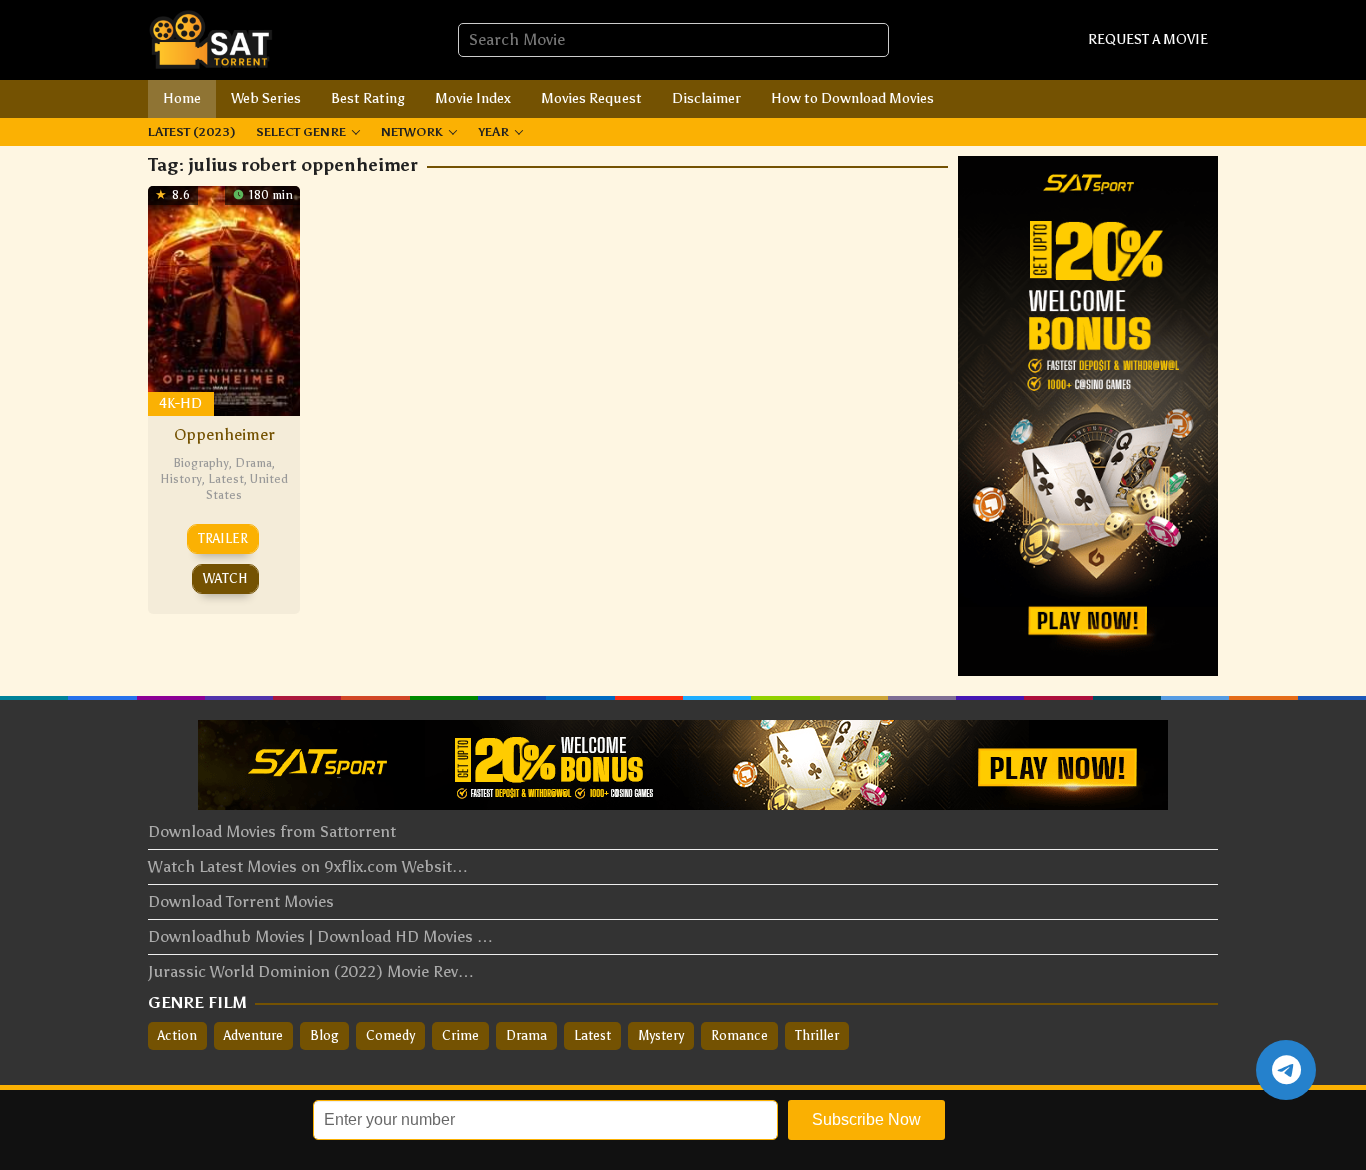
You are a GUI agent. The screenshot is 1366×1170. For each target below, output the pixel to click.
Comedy (390, 1035)
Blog (324, 1035)
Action (177, 1035)
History (181, 479)
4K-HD (180, 403)
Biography (201, 463)
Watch (225, 578)
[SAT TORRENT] (210, 38)
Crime (460, 1035)
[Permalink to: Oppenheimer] (224, 298)
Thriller (817, 1035)
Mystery (661, 1035)
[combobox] (673, 40)
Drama (253, 463)
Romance (739, 1035)
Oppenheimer (224, 434)
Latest (226, 479)
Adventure (253, 1035)
